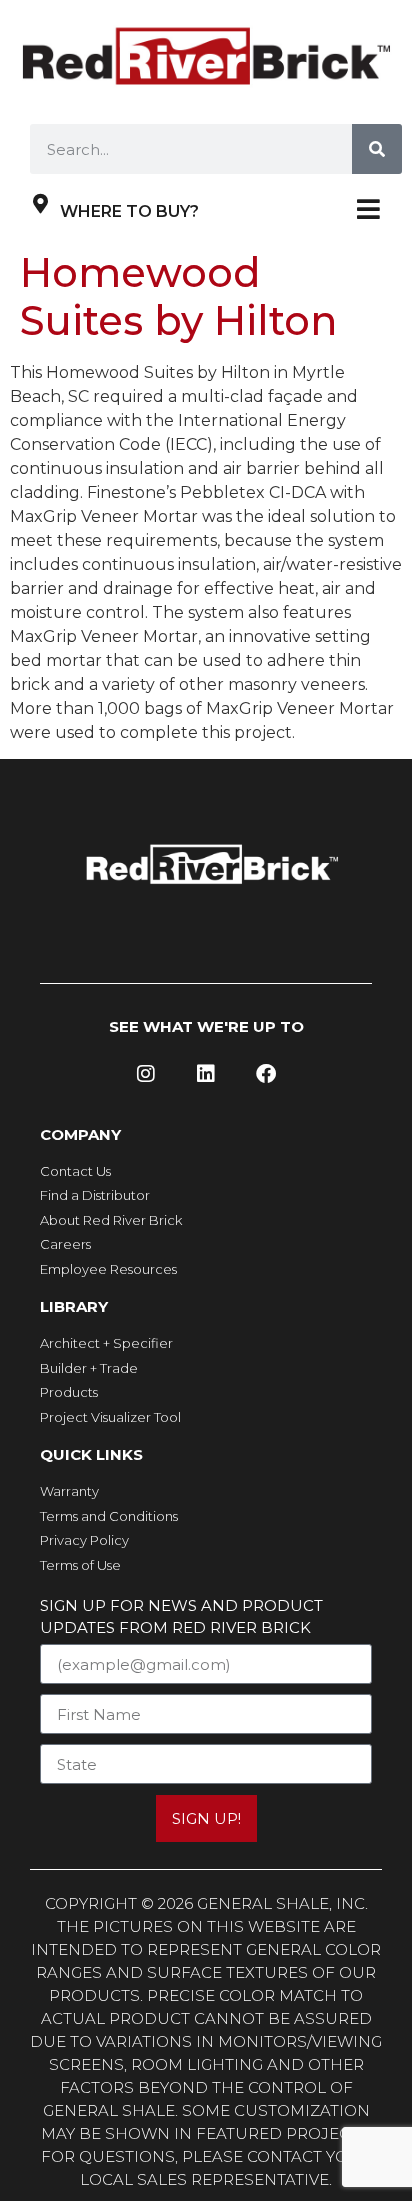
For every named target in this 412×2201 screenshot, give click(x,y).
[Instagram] (146, 1074)
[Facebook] (266, 1074)
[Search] (377, 149)
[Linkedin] (206, 1074)
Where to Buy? (129, 211)
